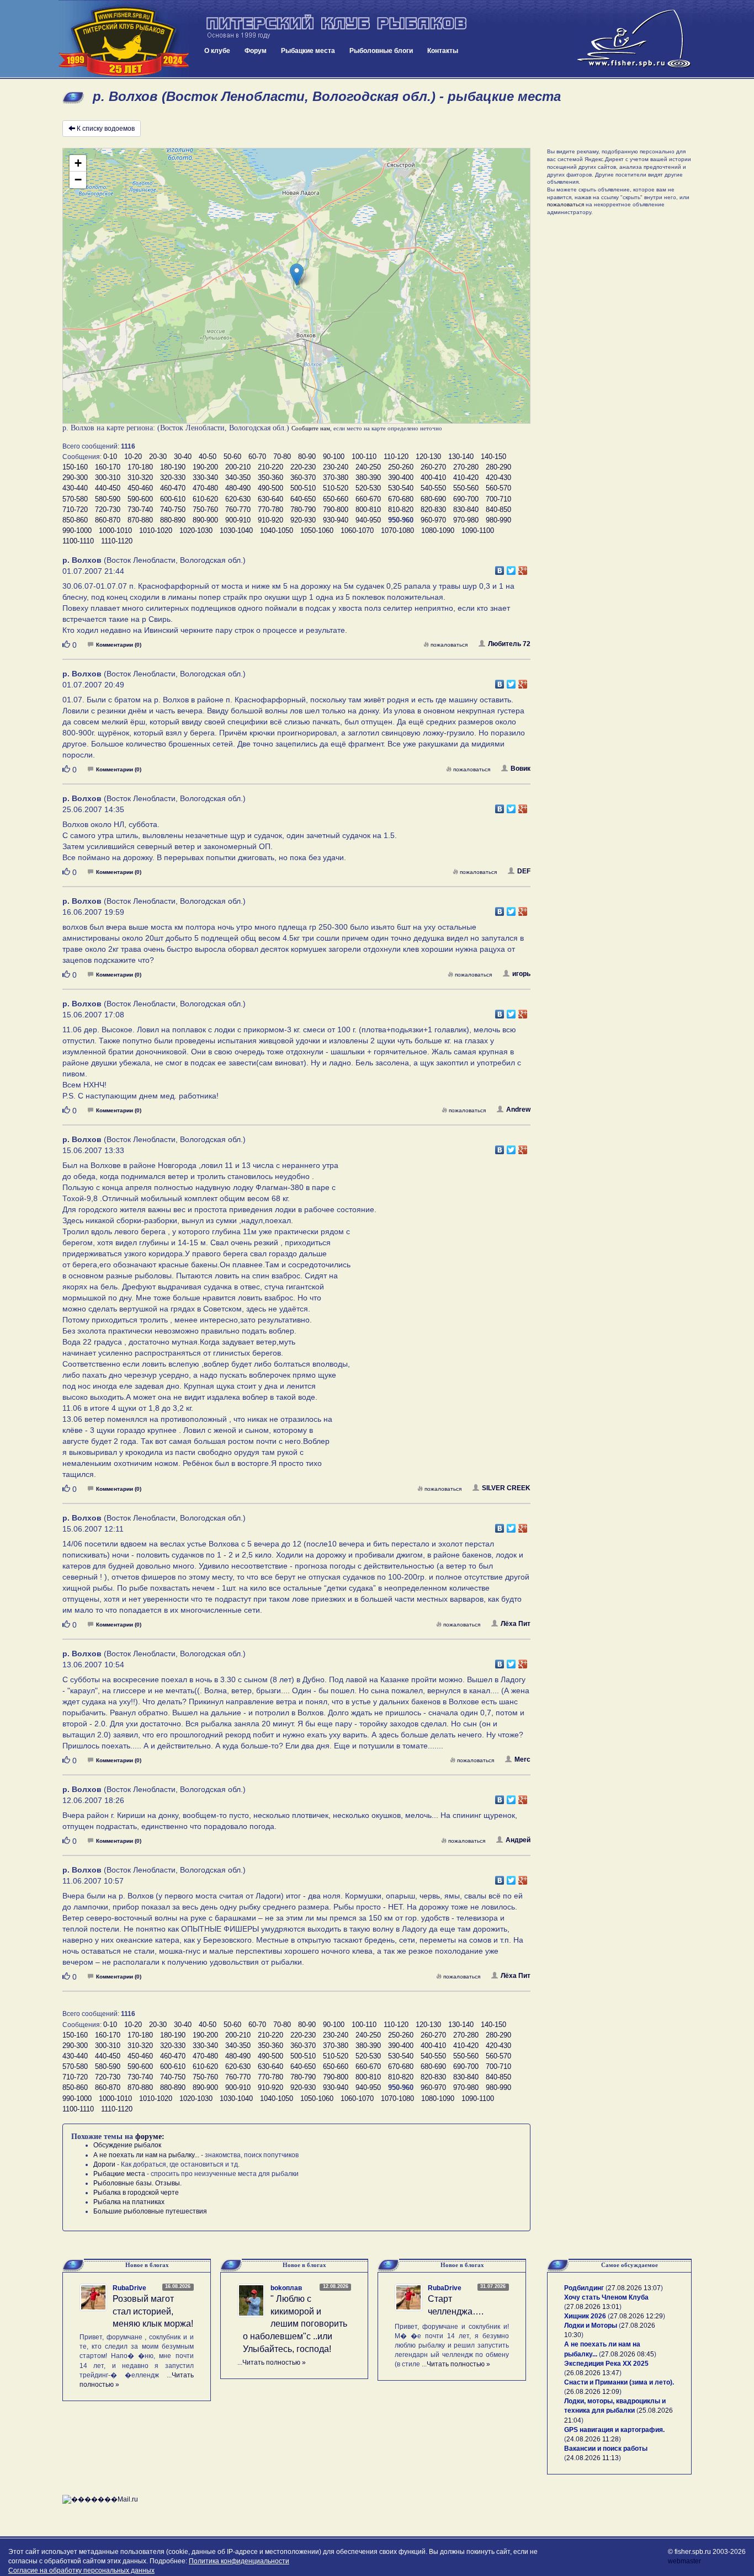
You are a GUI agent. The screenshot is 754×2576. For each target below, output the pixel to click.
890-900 (205, 520)
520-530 (368, 488)
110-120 (396, 457)
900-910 (238, 520)
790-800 (336, 510)
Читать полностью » (274, 2362)
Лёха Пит (516, 1624)
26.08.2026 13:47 (593, 2373)
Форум (256, 51)
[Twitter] (511, 568)
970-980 (466, 520)
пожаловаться (449, 645)
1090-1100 (478, 530)
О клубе (217, 51)
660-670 (368, 499)
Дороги (104, 2164)
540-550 (433, 488)
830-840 (466, 510)
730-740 (140, 510)
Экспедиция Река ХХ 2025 (606, 2364)
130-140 (461, 457)
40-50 (208, 457)
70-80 (282, 457)
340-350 (238, 478)
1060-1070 (357, 530)
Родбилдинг (584, 2288)
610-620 (205, 499)
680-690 (433, 499)
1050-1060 (317, 530)
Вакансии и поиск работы (606, 2449)
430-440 (75, 488)
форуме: (150, 2137)
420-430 (498, 478)
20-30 (158, 457)
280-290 (498, 467)
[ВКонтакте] (500, 568)
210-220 (270, 467)
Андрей (518, 1840)
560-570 (498, 488)
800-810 (368, 510)
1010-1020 (156, 530)
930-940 (336, 520)
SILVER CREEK (506, 1488)
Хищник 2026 (585, 2316)
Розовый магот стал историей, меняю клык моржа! (153, 2311)
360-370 (303, 478)
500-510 (303, 488)
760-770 (238, 510)
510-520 (336, 488)
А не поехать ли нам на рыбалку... (146, 2155)
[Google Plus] (523, 568)
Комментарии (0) (119, 645)
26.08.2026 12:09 (593, 2392)
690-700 (466, 499)
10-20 (133, 457)
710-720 (75, 510)
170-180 (140, 467)
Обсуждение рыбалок (127, 2145)
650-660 (336, 499)
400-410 (433, 478)
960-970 (433, 520)
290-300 (75, 478)
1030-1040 (236, 530)
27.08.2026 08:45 (628, 2354)
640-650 (303, 499)
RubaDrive (129, 2288)
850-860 (75, 520)
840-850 (498, 510)
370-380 (336, 478)
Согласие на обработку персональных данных (81, 2570)
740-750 (173, 510)
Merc (522, 1759)
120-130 (428, 457)
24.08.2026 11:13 (593, 2458)
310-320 (140, 478)
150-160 (75, 467)
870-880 (140, 520)
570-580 (75, 499)
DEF (524, 871)
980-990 (498, 520)
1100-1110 (78, 541)
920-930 (303, 520)
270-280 (466, 467)
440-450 (108, 488)
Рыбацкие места (308, 51)
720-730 (108, 510)
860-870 (108, 520)
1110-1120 (117, 541)
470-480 (205, 488)
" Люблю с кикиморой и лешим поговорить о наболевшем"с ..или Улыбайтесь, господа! (295, 2324)
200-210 (238, 467)
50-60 (232, 457)
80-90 (307, 457)
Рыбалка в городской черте (136, 2193)
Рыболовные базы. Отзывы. (137, 2183)
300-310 (108, 478)
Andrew (518, 1110)
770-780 (270, 510)
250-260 (401, 467)
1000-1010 (115, 530)
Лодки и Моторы (591, 2326)
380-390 (368, 478)
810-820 (401, 510)
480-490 (238, 488)
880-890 (173, 520)
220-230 (303, 467)
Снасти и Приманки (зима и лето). (619, 2382)
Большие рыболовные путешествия (150, 2211)
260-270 (433, 467)
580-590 (108, 499)
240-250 (368, 467)
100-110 (364, 457)
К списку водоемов (106, 129)
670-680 (401, 499)
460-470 (173, 488)
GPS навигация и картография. (614, 2430)
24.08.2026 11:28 (593, 2439)
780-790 (303, 510)
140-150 (493, 457)
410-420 (466, 478)
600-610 (173, 499)
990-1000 (77, 530)
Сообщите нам (311, 428)
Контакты (443, 51)
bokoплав (286, 2288)
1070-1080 (397, 530)
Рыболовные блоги (381, 51)
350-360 (270, 478)
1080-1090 (438, 530)
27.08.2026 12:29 (636, 2316)
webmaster (684, 2561)
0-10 (110, 457)
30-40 (183, 457)
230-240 (336, 467)
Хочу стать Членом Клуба (606, 2297)
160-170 (108, 467)
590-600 (140, 499)
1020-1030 (196, 530)
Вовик (521, 769)
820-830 (433, 510)
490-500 (270, 488)
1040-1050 (277, 530)
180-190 (173, 467)
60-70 (257, 457)
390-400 (401, 478)
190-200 (205, 467)
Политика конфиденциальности (239, 2561)
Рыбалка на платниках (129, 2202)
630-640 (270, 499)
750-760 (205, 510)
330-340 (205, 478)
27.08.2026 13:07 (634, 2288)
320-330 (173, 478)
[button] (297, 274)
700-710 (498, 499)
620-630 (238, 499)
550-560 (466, 488)
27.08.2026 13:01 (593, 2307)
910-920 (270, 520)
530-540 (401, 488)
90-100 (334, 457)
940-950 (368, 520)
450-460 (140, 488)
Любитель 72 (509, 644)
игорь (521, 974)
